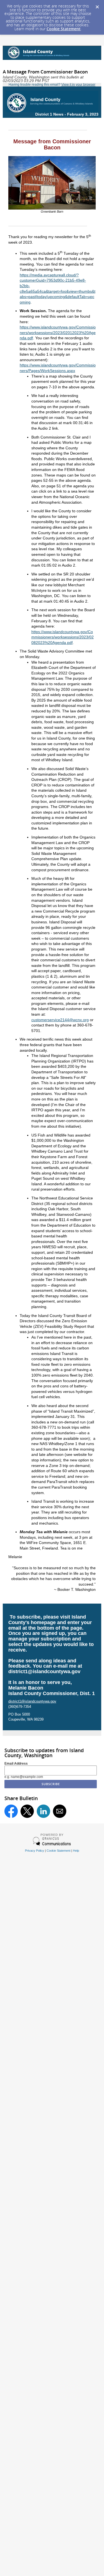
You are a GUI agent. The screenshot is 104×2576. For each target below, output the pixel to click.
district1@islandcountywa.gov (44, 1672)
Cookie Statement (64, 29)
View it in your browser (78, 85)
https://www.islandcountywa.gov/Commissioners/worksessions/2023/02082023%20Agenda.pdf (63, 637)
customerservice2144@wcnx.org (60, 1020)
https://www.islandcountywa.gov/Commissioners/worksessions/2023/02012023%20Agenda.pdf (58, 332)
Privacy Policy (35, 1851)
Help (76, 1851)
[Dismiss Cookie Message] (97, 5)
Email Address (16, 1764)
